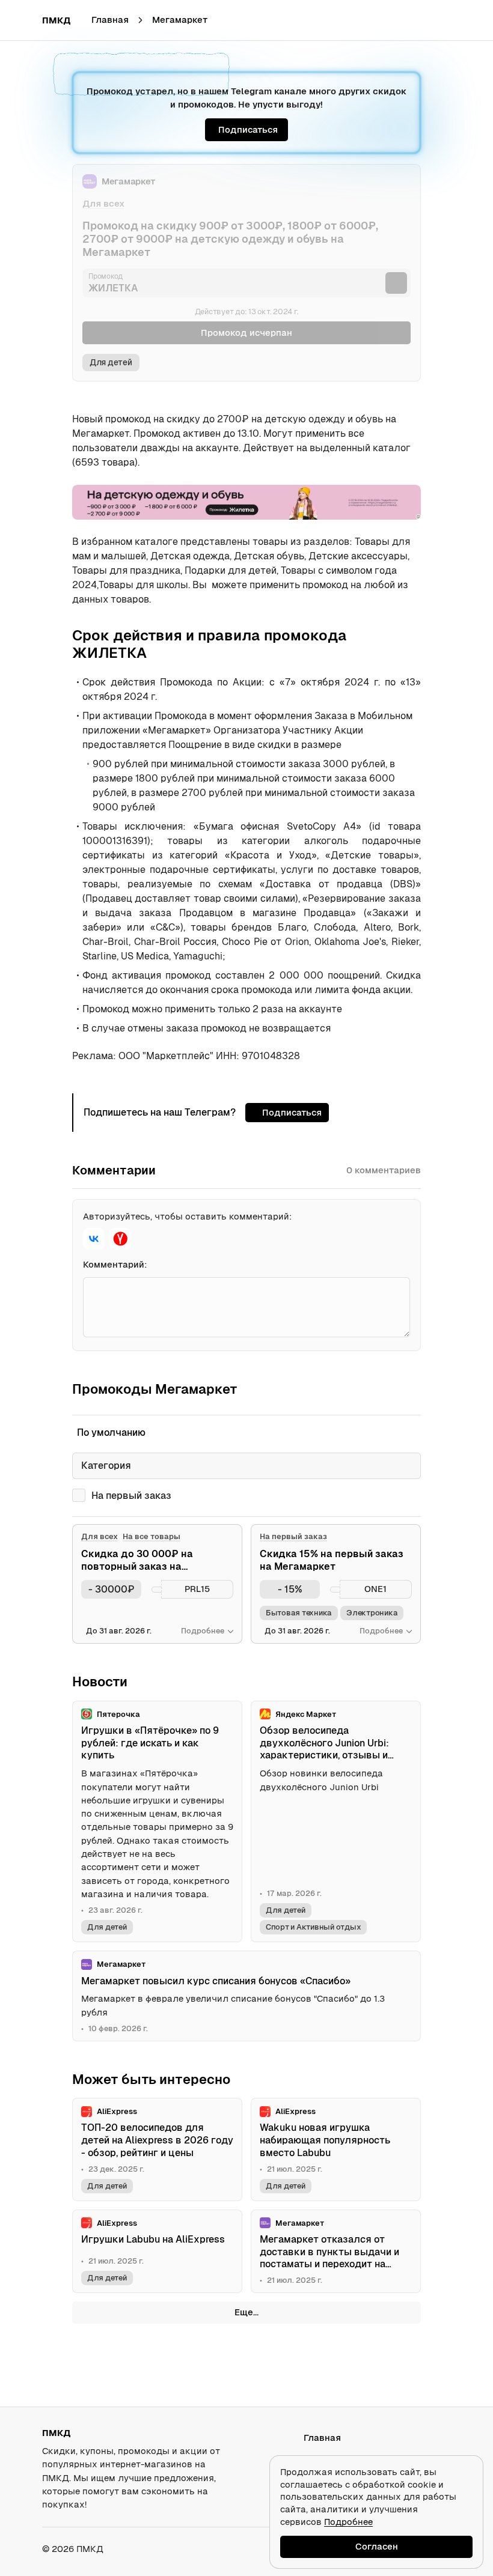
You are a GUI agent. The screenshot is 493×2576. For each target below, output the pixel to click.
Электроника (372, 1613)
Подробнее (348, 2522)
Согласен (377, 2546)
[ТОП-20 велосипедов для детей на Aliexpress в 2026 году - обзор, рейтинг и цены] (157, 2149)
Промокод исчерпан (246, 333)
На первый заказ (131, 1496)
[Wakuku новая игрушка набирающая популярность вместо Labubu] (336, 2149)
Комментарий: (115, 1264)
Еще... (246, 2312)
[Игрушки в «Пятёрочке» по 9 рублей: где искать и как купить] (157, 1822)
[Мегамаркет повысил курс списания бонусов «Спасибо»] (246, 1996)
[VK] (94, 1239)
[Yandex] (120, 1239)
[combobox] (246, 1466)
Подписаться (248, 129)
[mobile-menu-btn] (22, 20)
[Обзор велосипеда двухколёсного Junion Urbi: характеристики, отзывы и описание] (336, 1822)
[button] (440, 20)
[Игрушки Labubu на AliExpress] (157, 2252)
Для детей (111, 362)
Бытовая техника (299, 1613)
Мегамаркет (180, 20)
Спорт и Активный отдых (313, 1927)
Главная (110, 20)
